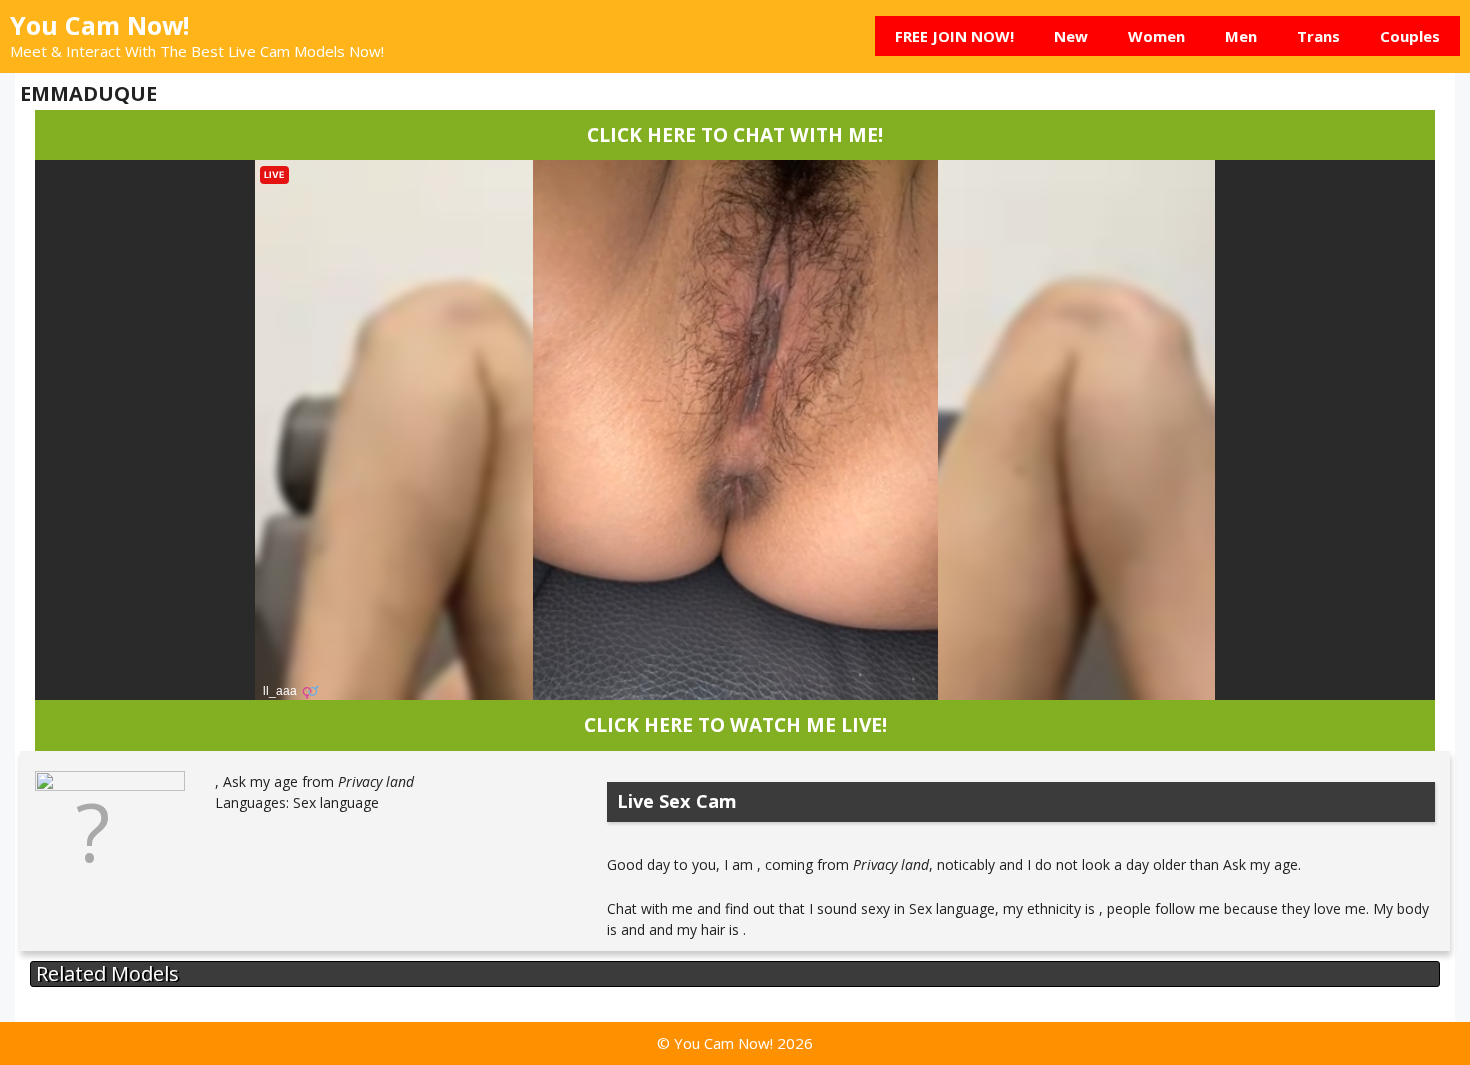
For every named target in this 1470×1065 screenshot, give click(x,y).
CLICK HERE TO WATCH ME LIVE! (735, 724)
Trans (1318, 36)
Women (1156, 36)
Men (1241, 36)
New (1071, 36)
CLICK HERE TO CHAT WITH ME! (735, 134)
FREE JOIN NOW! (954, 36)
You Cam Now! (99, 25)
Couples (1410, 36)
